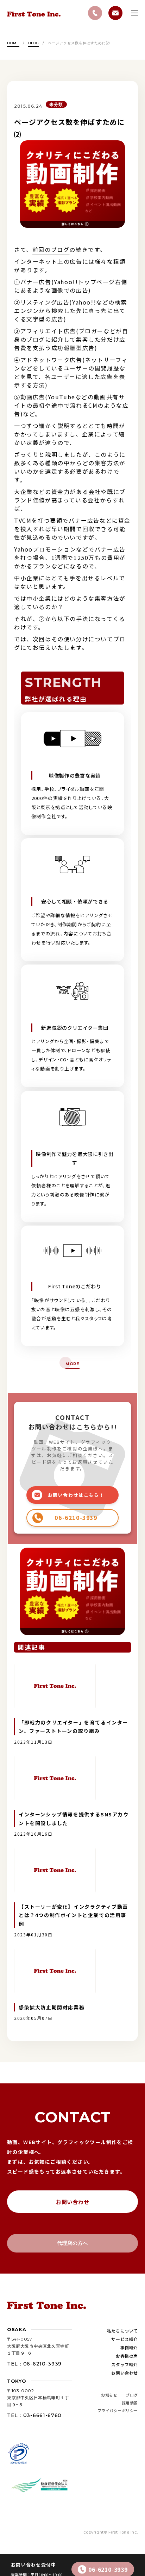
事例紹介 (129, 2347)
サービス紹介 (125, 2339)
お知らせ (109, 2395)
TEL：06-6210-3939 (34, 2364)
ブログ (132, 2395)
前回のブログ (51, 249)
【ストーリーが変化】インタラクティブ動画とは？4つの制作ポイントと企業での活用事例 (73, 1915)
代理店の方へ (72, 2243)
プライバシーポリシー (118, 2410)
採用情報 (130, 2403)
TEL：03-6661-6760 (34, 2415)
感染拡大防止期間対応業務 (52, 2007)
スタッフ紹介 (125, 2364)
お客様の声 (127, 2356)
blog (34, 43)
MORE (72, 1364)
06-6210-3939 (108, 2569)
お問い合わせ (73, 2202)
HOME (13, 43)
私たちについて (122, 2331)
